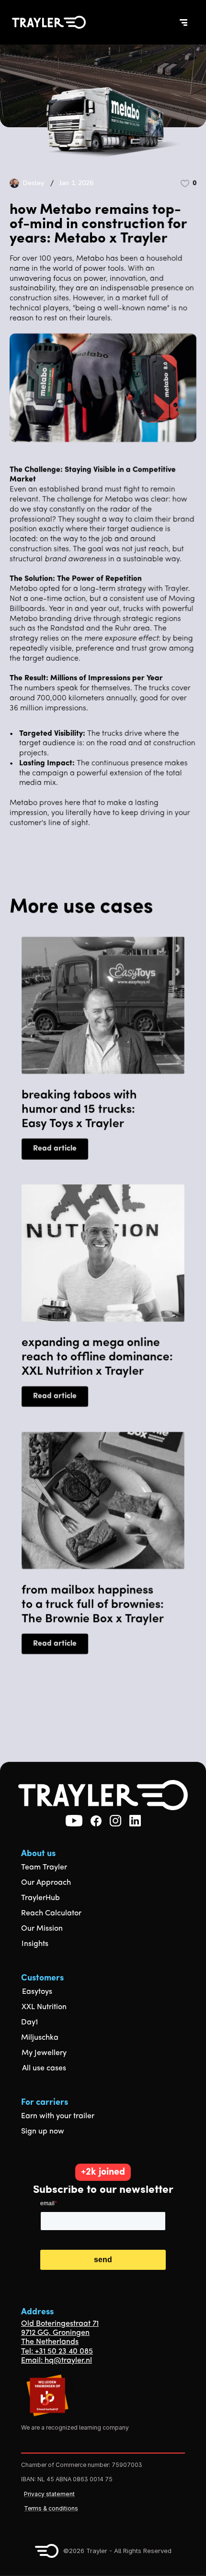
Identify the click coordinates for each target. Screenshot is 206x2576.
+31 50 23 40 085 (64, 2352)
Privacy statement (49, 2494)
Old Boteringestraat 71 (60, 2324)
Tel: (28, 2352)
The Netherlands (50, 2342)
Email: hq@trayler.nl (57, 2361)
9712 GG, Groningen (55, 2333)
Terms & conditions (51, 2508)
